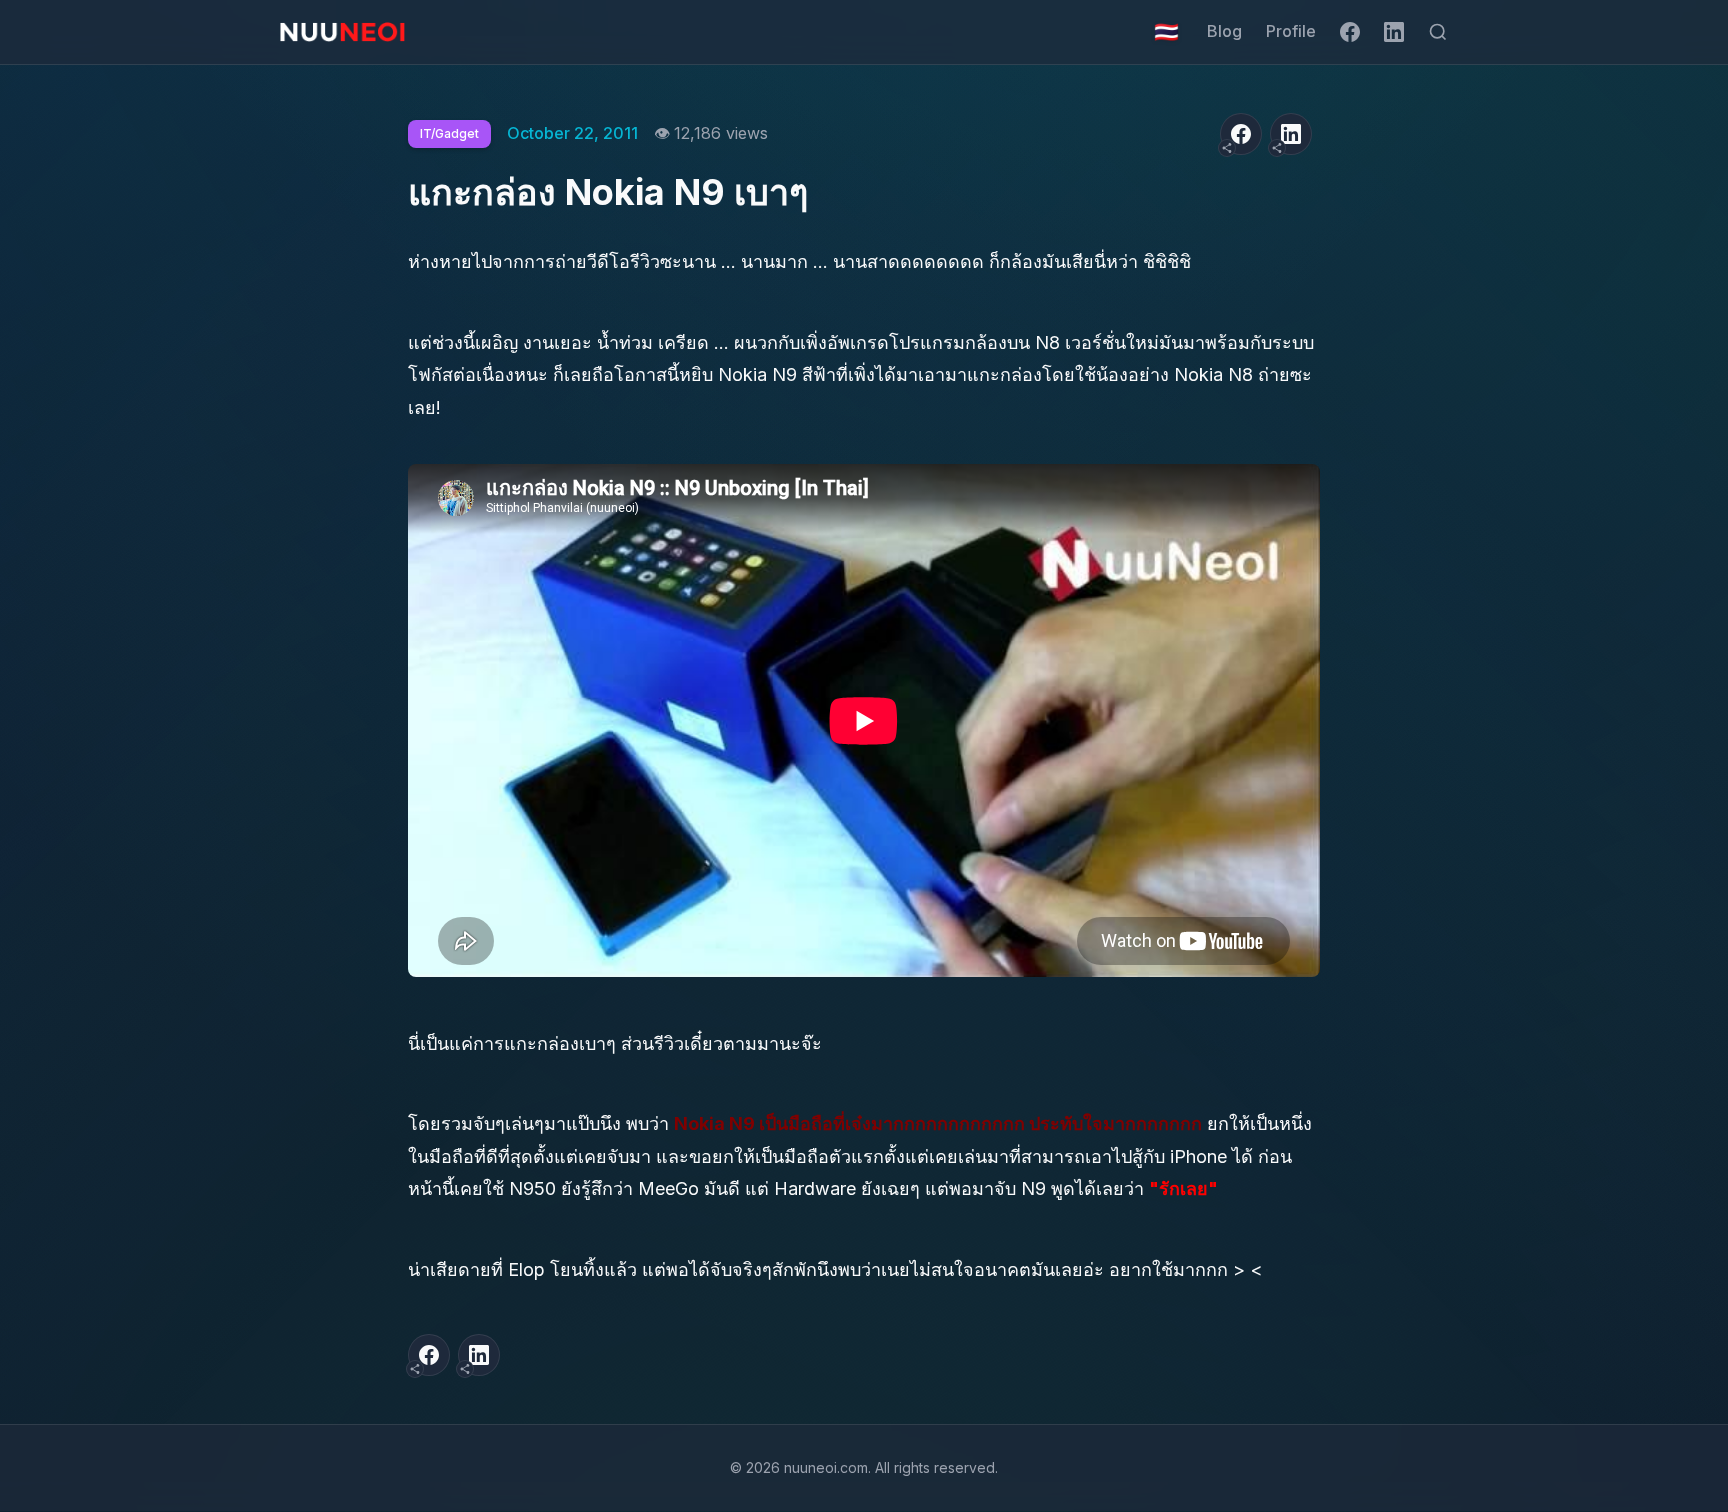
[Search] (1438, 32)
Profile (1291, 31)
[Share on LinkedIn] (1291, 134)
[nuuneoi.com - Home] (342, 32)
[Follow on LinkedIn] (1394, 32)
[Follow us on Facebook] (1350, 32)
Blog (1224, 31)
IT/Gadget (449, 133)
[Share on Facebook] (1241, 134)
